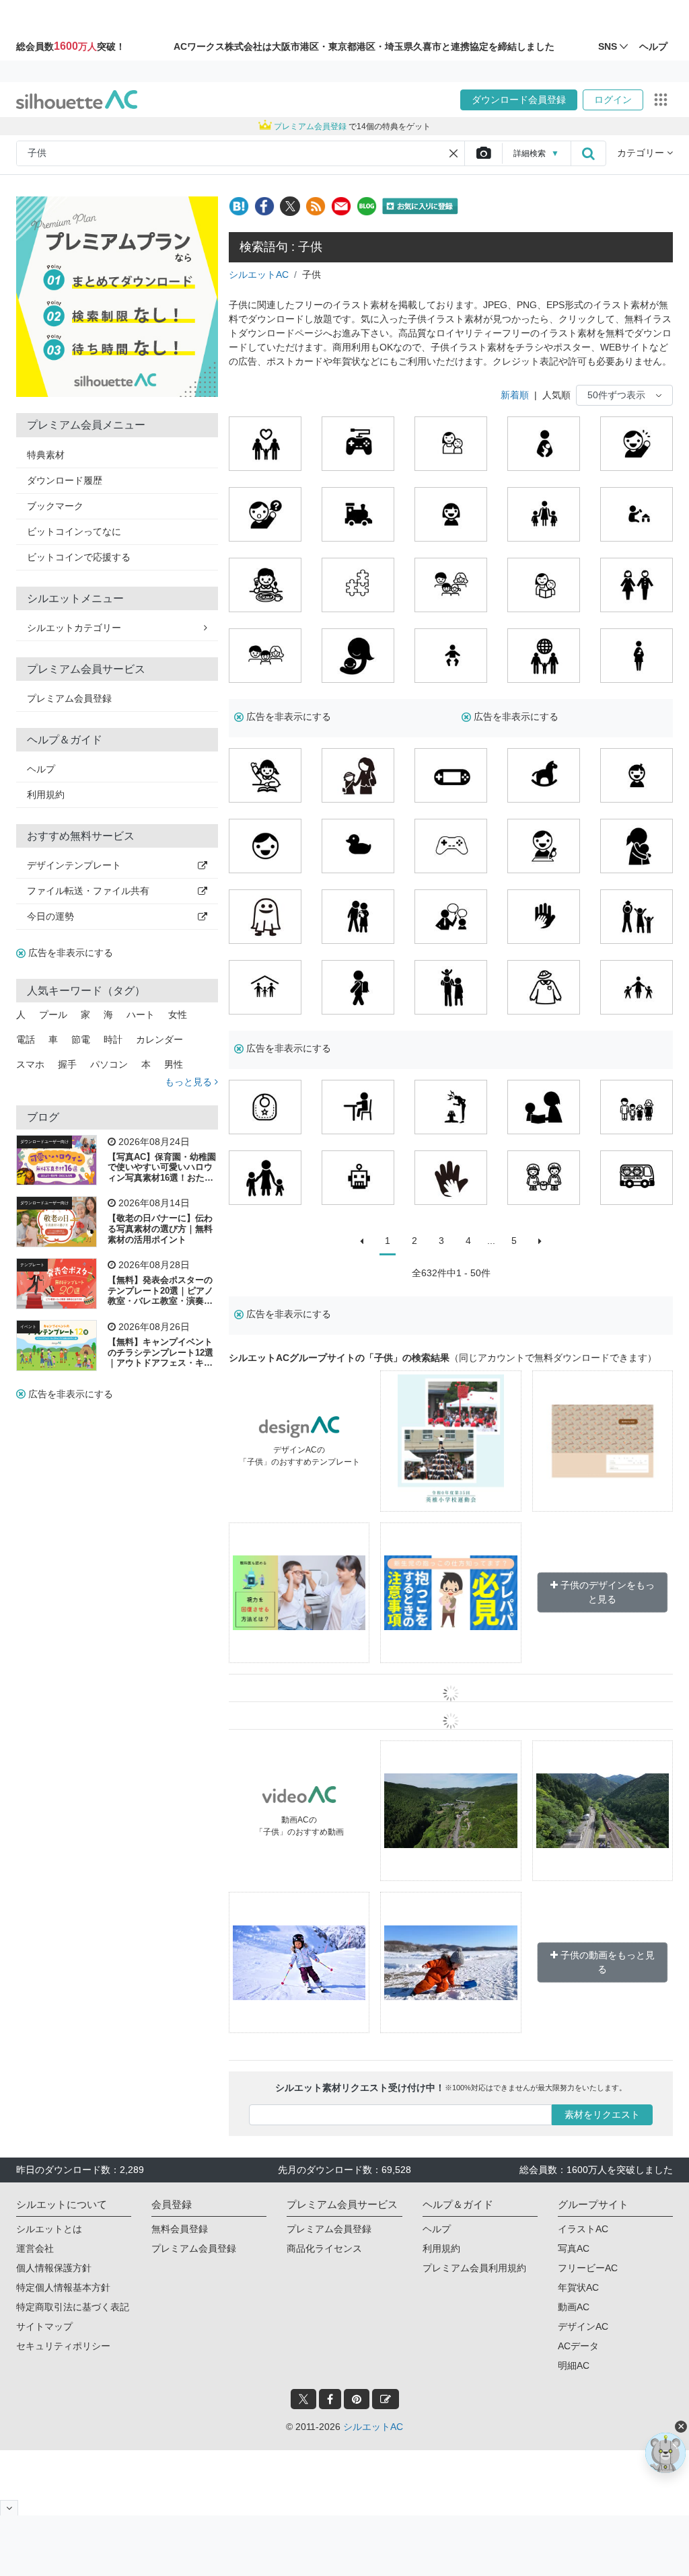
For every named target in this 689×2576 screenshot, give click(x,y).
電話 (26, 1039)
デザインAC (583, 2326)
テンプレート (32, 1265)
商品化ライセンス (324, 2248)
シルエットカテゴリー (74, 628)
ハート (141, 1015)
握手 (67, 1064)
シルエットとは (49, 2229)
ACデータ (578, 2346)
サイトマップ (44, 2326)
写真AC (574, 2248)
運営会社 (35, 2248)
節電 (81, 1039)
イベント (28, 1327)
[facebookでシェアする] (264, 206)
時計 (113, 1039)
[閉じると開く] (9, 2508)
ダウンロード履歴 (65, 480)
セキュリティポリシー (63, 2346)
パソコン (109, 1064)
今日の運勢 (50, 916)
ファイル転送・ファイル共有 (88, 891)
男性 (174, 1064)
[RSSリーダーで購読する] (316, 206)
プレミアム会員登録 (69, 698)
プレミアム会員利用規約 (474, 2268)
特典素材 (46, 455)
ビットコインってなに (74, 531)
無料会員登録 (180, 2229)
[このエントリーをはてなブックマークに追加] (239, 206)
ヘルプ (41, 769)
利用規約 (46, 795)
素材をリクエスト (602, 2114)
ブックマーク (55, 506)
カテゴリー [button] (642, 153)
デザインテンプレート (74, 865)
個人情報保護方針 (54, 2268)
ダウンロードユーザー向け (44, 1142)
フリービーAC (588, 2268)
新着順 (515, 395)
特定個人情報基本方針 (63, 2287)
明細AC (574, 2365)
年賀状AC (578, 2287)
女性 (178, 1015)
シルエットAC (259, 274)
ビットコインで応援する (79, 557)
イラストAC (583, 2229)
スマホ (30, 1064)
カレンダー (159, 1039)
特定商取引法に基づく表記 (73, 2307)
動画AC (574, 2307)
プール (53, 1015)
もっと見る (190, 1082)
